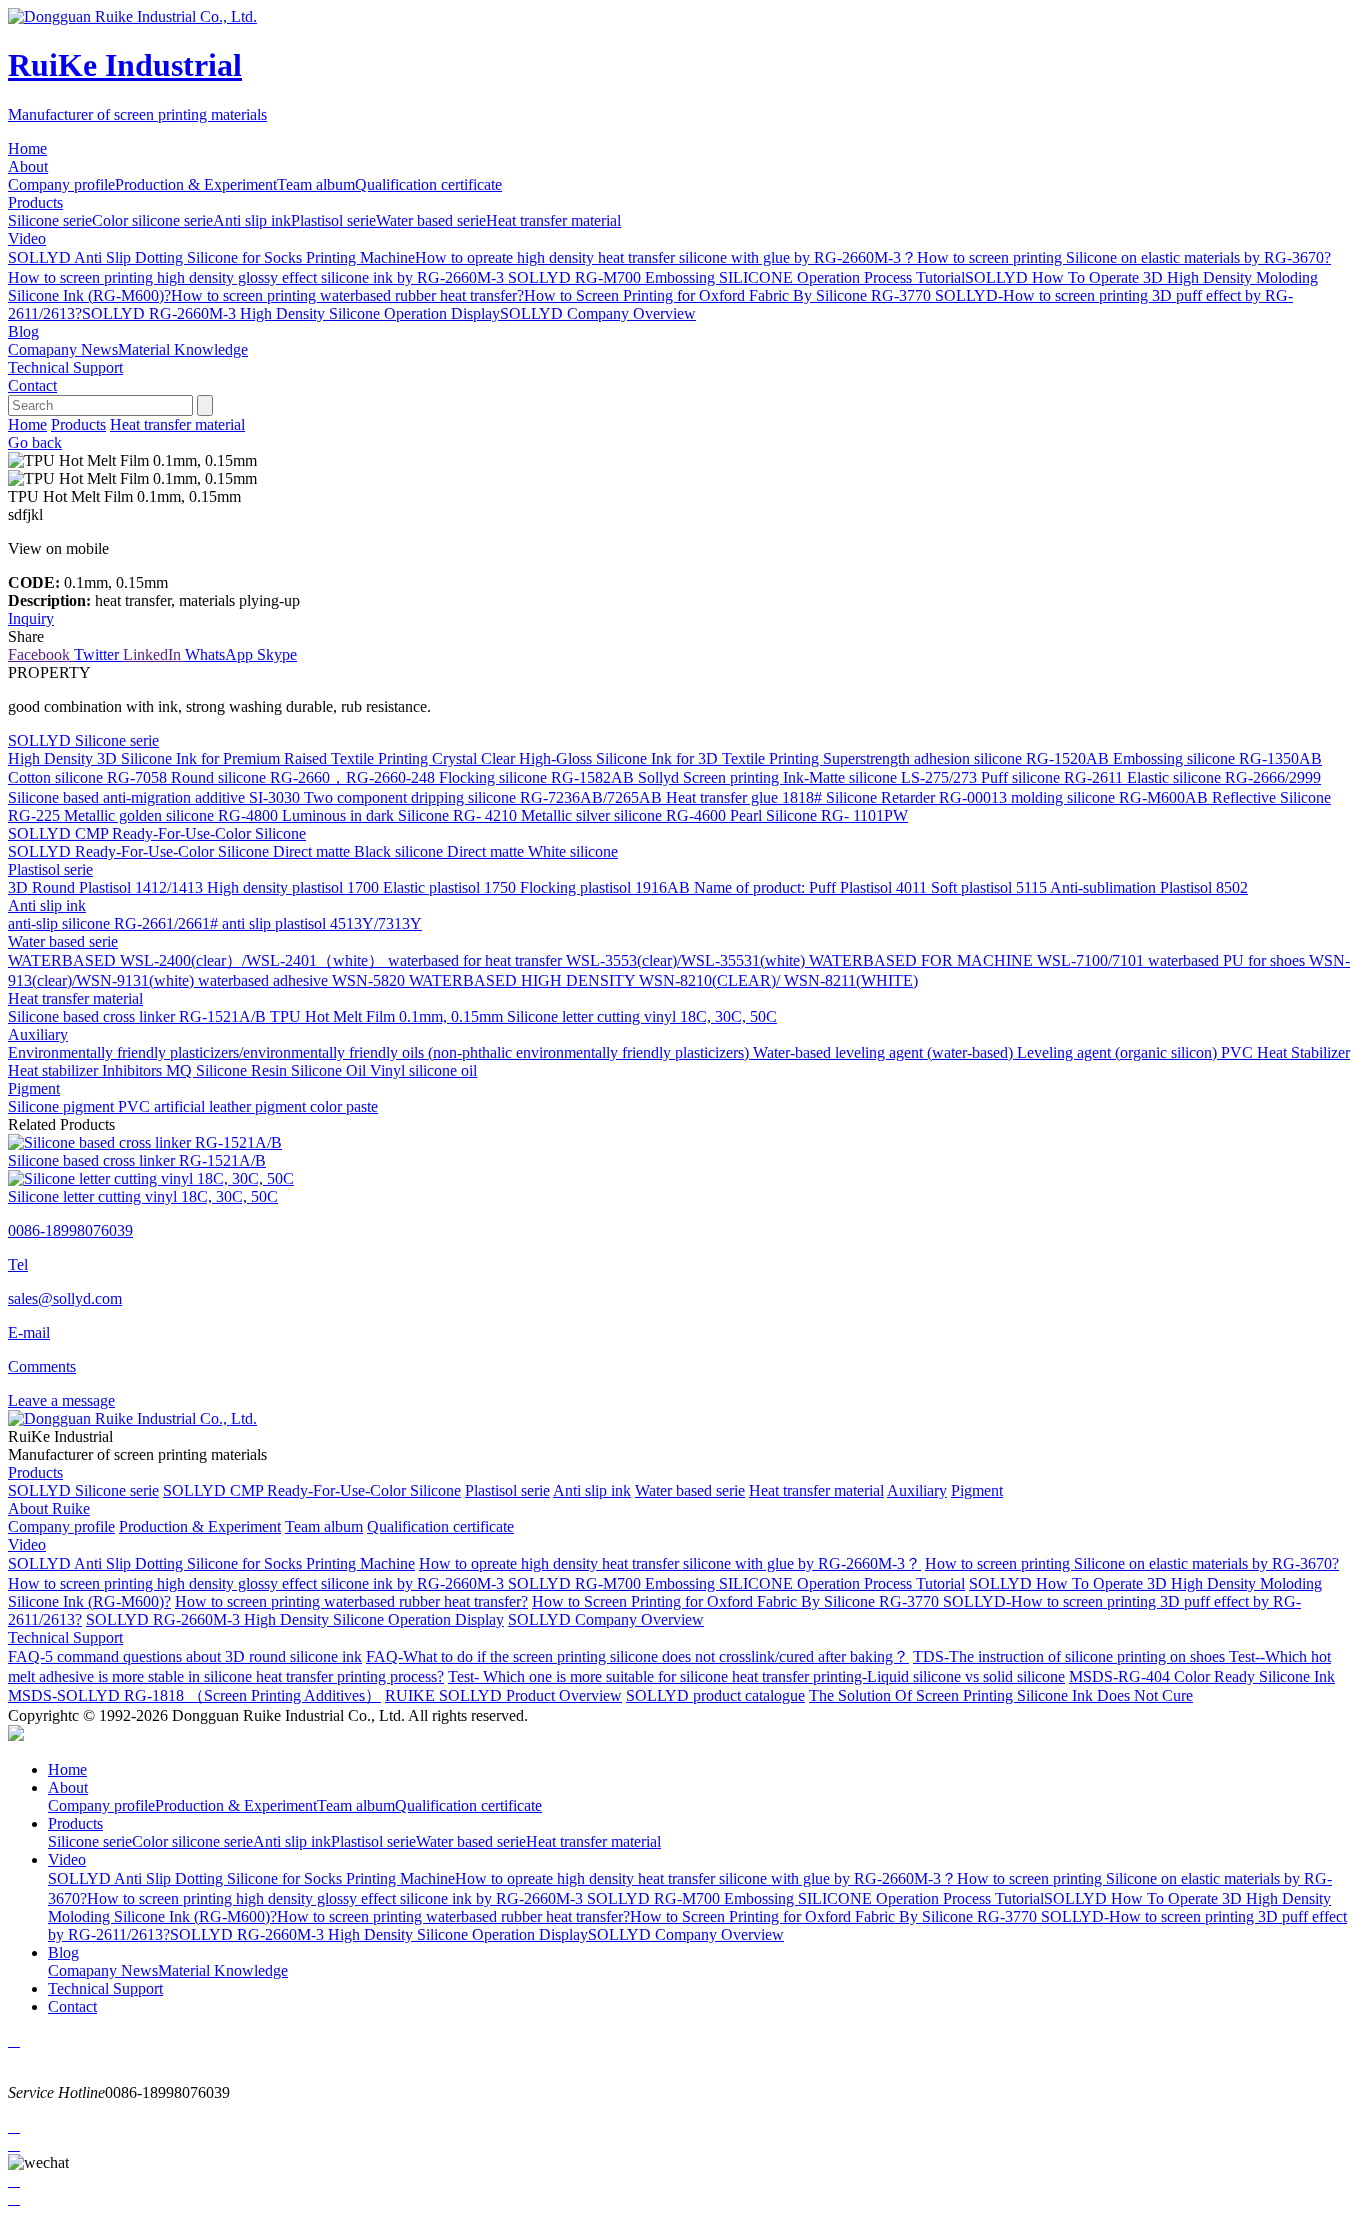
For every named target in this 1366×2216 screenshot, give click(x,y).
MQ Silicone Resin (228, 1070)
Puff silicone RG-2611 (1054, 777)
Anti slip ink (252, 220)
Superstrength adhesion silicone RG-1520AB (968, 758)
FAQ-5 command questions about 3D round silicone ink (185, 1656)
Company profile (61, 184)
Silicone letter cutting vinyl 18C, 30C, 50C (642, 1016)
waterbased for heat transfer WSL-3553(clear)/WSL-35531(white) (598, 960)
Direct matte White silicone (532, 851)
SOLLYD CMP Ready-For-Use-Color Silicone (312, 1490)
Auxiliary (917, 1490)
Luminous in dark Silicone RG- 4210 (401, 815)
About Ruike (49, 1508)
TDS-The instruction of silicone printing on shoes (1071, 1656)
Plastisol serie (333, 220)
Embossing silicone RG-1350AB (1217, 758)
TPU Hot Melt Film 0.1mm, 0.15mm (388, 1016)
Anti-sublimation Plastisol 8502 (1149, 887)
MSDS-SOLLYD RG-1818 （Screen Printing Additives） (194, 1695)
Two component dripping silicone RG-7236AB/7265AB (485, 797)
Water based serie (431, 220)
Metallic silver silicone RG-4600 (625, 815)
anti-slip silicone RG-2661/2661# (115, 923)
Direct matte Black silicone (360, 851)
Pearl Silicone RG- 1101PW (819, 815)
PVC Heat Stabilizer (1285, 1052)
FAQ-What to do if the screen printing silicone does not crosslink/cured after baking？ (637, 1656)
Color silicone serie (152, 220)
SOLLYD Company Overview (598, 313)
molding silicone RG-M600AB (1111, 797)
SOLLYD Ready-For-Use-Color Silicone (140, 851)
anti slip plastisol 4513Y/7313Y (322, 923)
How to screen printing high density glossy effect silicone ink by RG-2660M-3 (258, 277)
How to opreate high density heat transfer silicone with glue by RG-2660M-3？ (666, 257)
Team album (316, 184)
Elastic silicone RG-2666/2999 (1224, 777)
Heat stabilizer (55, 1070)
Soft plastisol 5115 (990, 887)
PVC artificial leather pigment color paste (248, 1106)
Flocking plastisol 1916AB (607, 887)
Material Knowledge (183, 349)
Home (27, 424)
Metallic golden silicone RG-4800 (173, 815)
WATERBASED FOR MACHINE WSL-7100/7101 (978, 960)
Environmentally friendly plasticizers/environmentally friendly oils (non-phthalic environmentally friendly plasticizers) (380, 1052)
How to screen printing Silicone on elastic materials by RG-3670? (1124, 257)
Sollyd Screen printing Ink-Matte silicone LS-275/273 (809, 777)
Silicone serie (50, 220)
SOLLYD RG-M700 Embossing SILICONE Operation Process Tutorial (736, 277)
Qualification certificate (428, 184)
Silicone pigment (63, 1106)
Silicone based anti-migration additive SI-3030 (156, 797)
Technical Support (65, 1637)
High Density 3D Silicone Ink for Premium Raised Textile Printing (220, 758)
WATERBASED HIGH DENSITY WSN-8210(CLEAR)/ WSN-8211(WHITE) (663, 980)
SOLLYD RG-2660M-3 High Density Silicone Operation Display (291, 313)
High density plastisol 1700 (295, 887)
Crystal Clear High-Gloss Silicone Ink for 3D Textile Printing (627, 758)
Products (78, 424)
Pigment (977, 1490)
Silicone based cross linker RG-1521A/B (139, 1016)
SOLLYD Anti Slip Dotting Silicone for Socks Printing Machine (211, 257)
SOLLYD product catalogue (715, 1695)
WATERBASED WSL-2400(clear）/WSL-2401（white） (198, 960)
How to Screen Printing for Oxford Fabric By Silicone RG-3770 (729, 295)
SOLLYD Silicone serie (83, 1490)
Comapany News (63, 349)
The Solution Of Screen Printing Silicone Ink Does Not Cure (1001, 1695)
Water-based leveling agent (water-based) (885, 1052)
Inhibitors (134, 1070)
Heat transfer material (553, 220)
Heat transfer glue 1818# (746, 797)
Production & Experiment (196, 184)
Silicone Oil (330, 1070)
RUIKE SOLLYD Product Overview (503, 1695)
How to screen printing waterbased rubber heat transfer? (347, 295)
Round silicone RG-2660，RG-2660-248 (305, 777)
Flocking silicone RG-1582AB (538, 777)
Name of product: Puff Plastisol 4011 (812, 887)
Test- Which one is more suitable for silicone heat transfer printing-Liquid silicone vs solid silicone (756, 1676)
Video (27, 1544)
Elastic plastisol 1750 (451, 887)
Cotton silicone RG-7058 (89, 777)
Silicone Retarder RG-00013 (918, 797)
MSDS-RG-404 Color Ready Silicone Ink (1202, 1676)
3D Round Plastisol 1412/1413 (107, 887)
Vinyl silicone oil (423, 1070)
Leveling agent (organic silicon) (1119, 1052)
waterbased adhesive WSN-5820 (303, 980)
